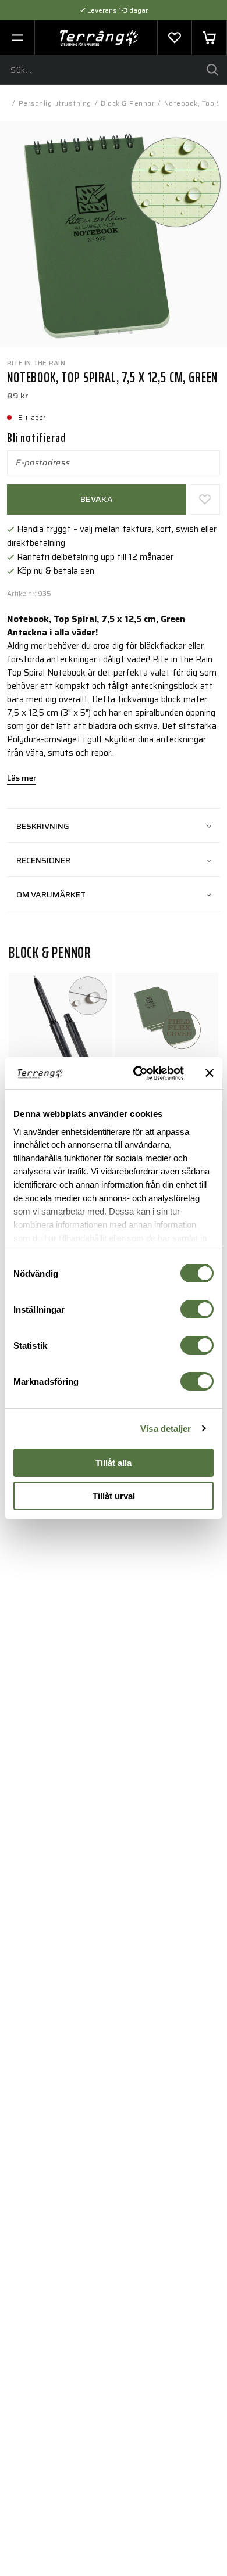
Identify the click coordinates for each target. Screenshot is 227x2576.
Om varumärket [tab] (51, 894)
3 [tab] (119, 329)
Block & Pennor (127, 103)
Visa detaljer (166, 1429)
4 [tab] (131, 329)
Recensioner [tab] (43, 860)
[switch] (197, 1309)
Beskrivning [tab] (43, 826)
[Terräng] (99, 38)
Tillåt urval (114, 1496)
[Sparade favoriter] (175, 38)
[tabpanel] (114, 234)
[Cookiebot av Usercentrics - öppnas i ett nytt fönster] (138, 1073)
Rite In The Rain (36, 363)
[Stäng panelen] (210, 1073)
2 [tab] (108, 329)
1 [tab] (96, 329)
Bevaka (97, 499)
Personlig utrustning (55, 103)
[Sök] (212, 70)
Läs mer (22, 779)
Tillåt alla (114, 1463)
